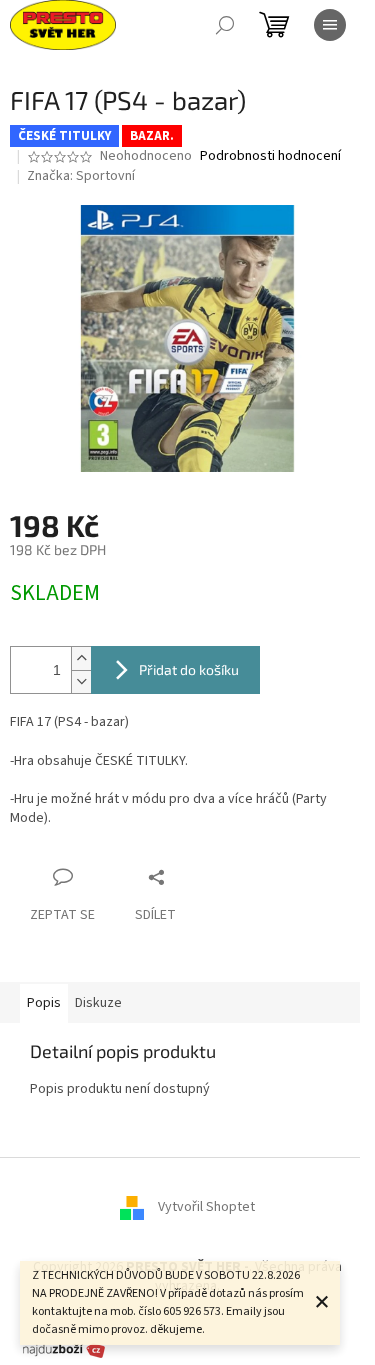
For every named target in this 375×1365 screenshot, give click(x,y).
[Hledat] (225, 25)
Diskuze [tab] (98, 1003)
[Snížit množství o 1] (81, 681)
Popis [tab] (44, 1003)
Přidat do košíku (189, 669)
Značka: (81, 176)
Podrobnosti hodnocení (270, 156)
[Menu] (330, 25)
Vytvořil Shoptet (206, 1207)
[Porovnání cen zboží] (64, 1349)
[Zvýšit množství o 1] (81, 658)
